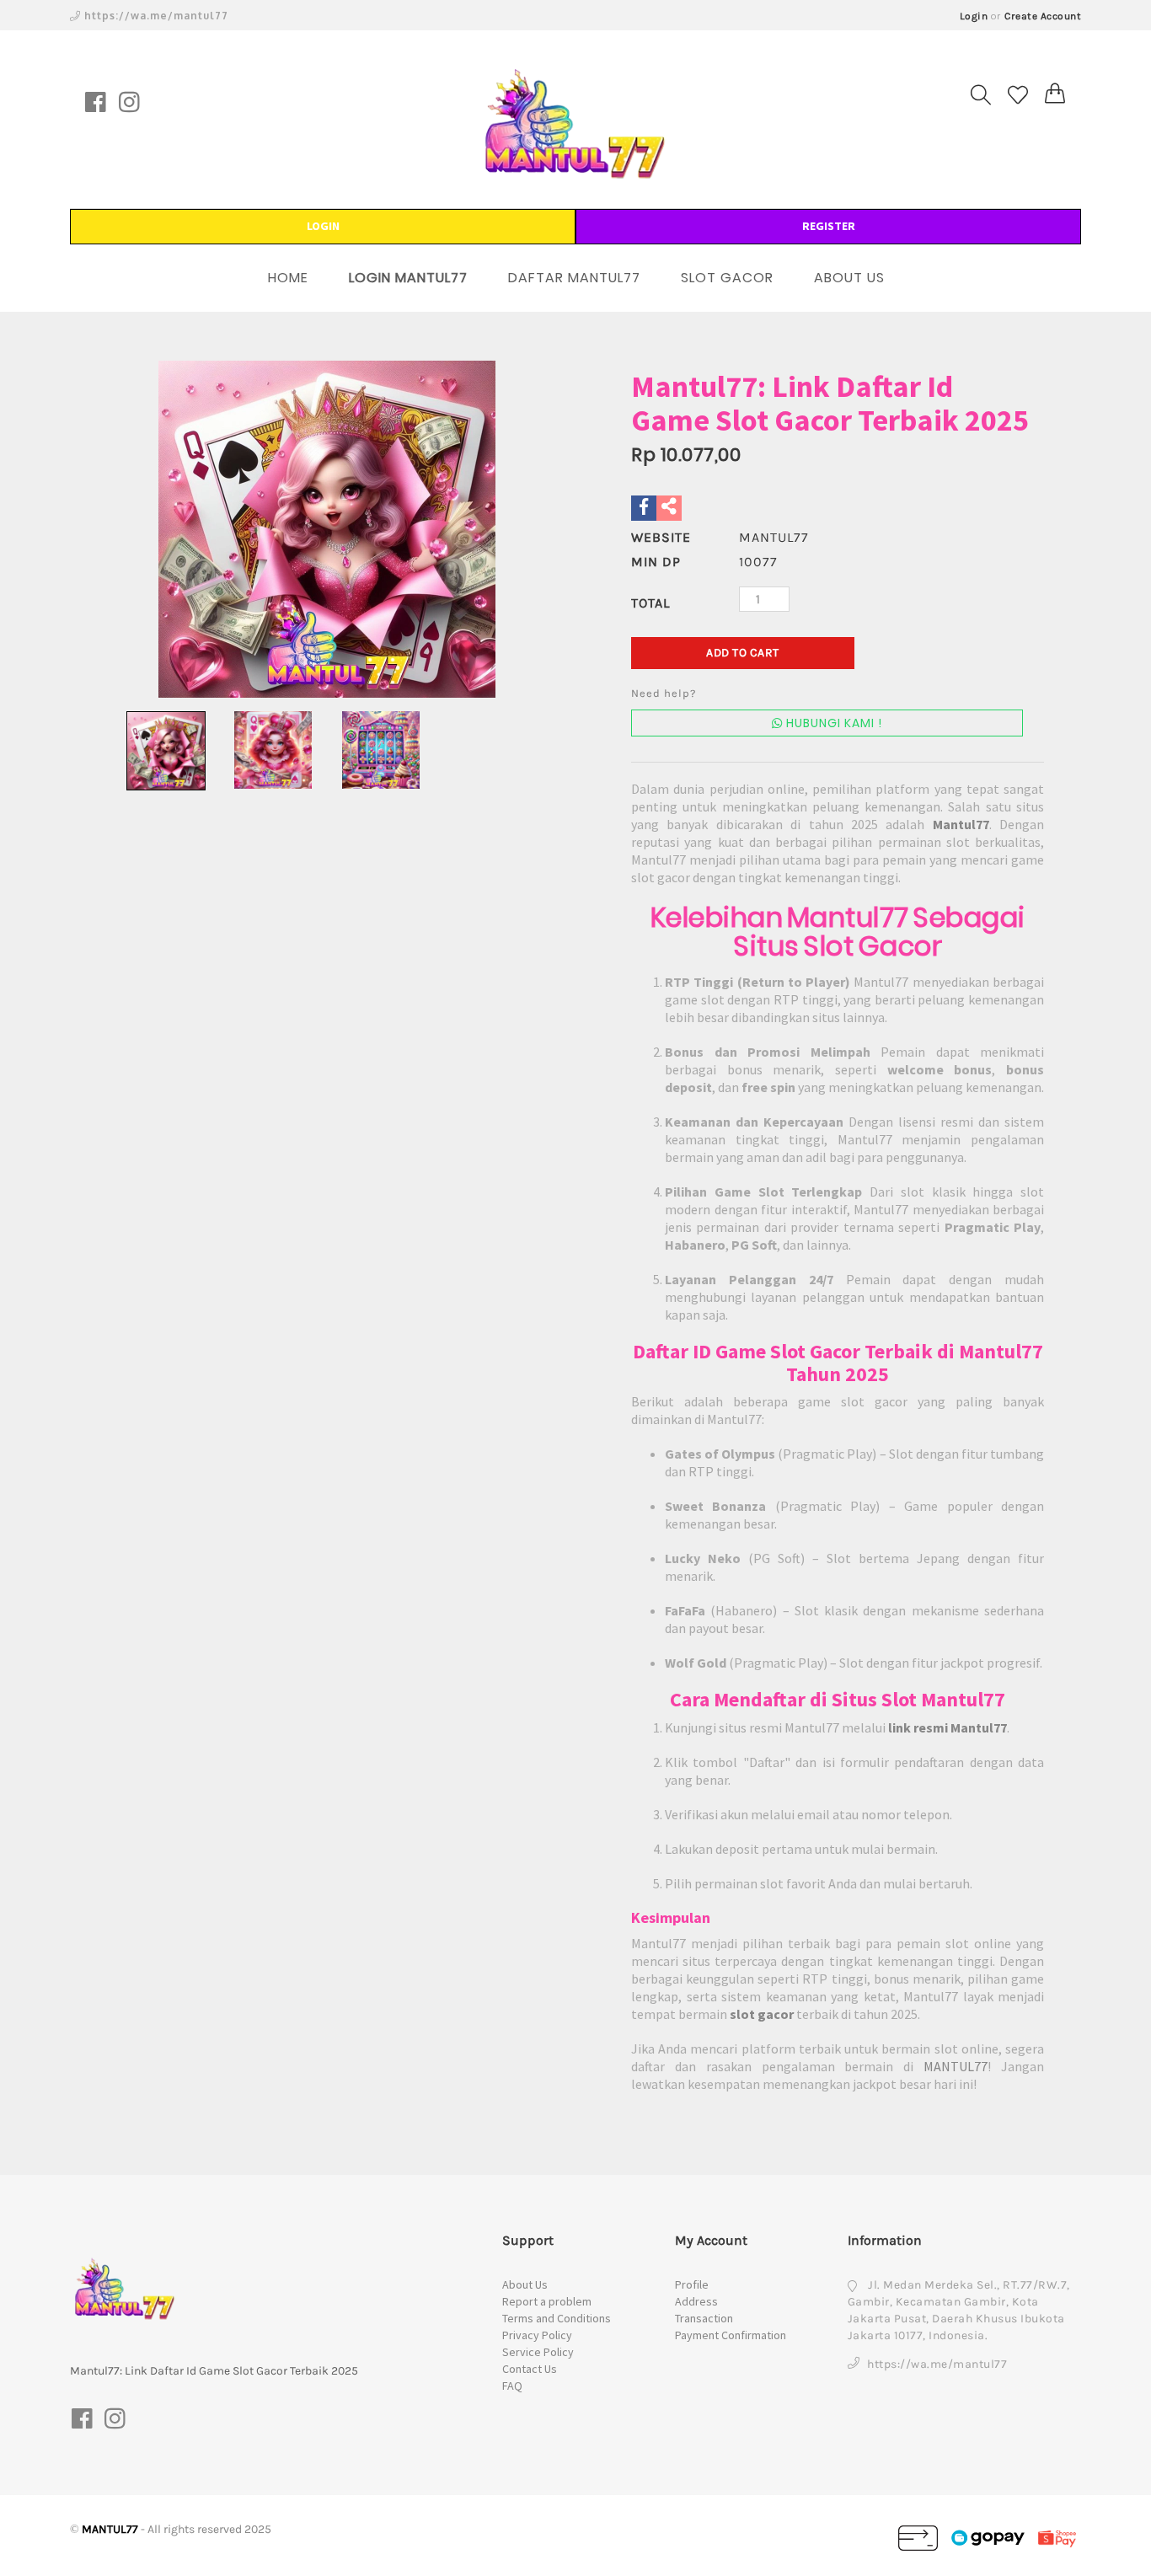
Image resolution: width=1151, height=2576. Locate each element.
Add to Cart (743, 653)
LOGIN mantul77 (408, 278)
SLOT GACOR (727, 278)
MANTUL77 (956, 2066)
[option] (327, 529)
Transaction (704, 2318)
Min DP (656, 562)
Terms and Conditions (557, 2318)
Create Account (1043, 16)
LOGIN (323, 226)
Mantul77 (961, 824)
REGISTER (829, 226)
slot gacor (762, 2014)
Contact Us (530, 2369)
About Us (525, 2284)
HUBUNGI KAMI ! (832, 723)
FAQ (512, 2386)
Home (288, 278)
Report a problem (547, 2301)
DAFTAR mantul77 (574, 278)
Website (661, 537)
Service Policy (538, 2352)
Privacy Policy (537, 2335)
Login (974, 16)
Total (650, 603)
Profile (692, 2284)
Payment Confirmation (731, 2335)
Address (696, 2301)
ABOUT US (849, 278)
